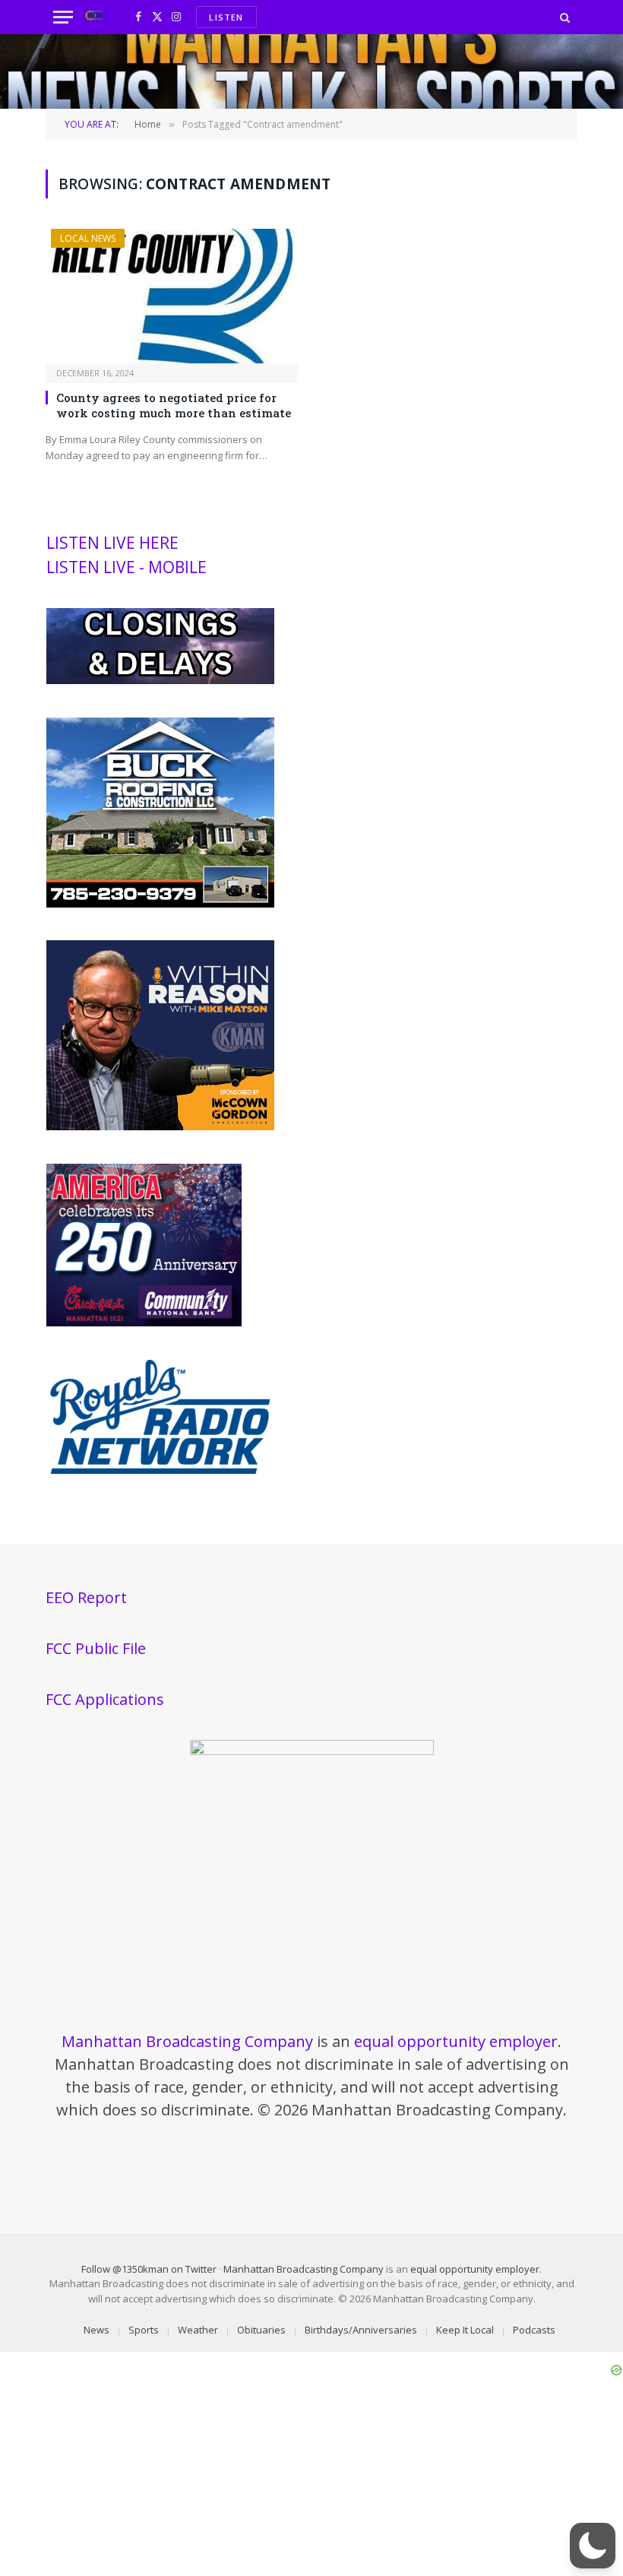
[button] (593, 2546)
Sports (144, 2330)
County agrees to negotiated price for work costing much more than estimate (174, 405)
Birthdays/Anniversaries (361, 2330)
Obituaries (261, 2330)
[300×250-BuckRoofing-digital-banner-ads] (160, 904)
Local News (88, 238)
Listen (226, 17)
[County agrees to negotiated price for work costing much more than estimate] (172, 296)
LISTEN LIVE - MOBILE (126, 567)
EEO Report (86, 1597)
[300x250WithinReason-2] (160, 1126)
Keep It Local (465, 2330)
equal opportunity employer (456, 2041)
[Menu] (63, 17)
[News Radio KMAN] (94, 17)
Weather (198, 2330)
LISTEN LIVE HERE (112, 543)
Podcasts (534, 2330)
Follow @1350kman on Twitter (149, 2269)
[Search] (563, 17)
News (96, 2330)
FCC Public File (96, 1648)
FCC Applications (105, 1699)
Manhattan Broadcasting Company (187, 2041)
